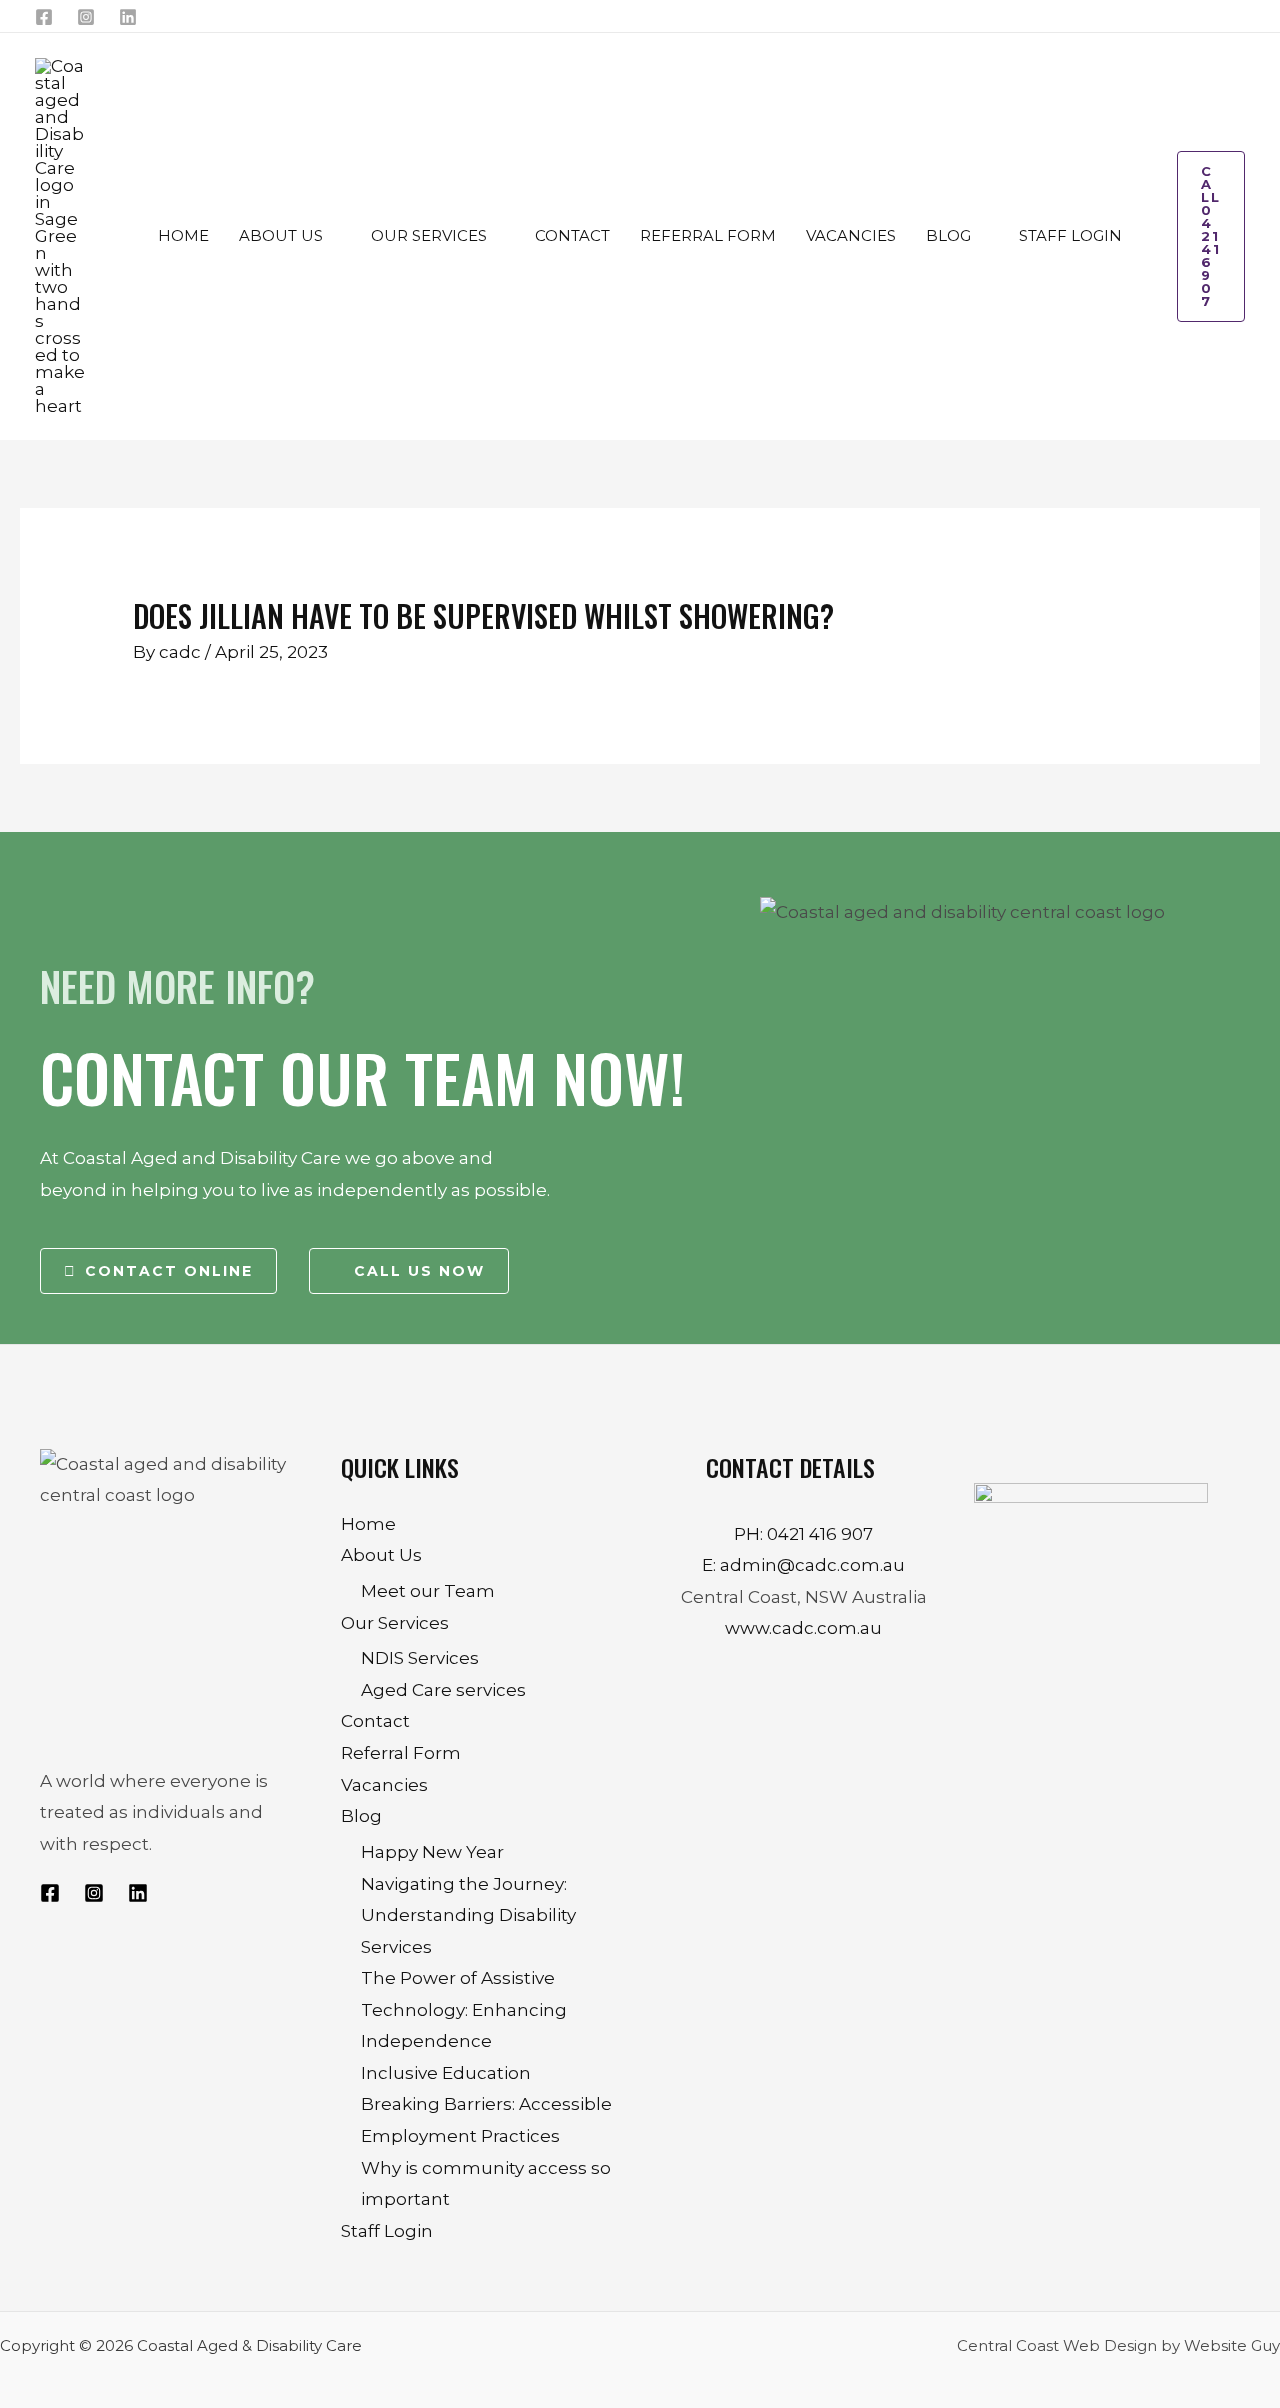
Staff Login (387, 2231)
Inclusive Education (446, 2073)
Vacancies (384, 1785)
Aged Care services (443, 1690)
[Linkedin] (128, 17)
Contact (375, 1721)
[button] (332, 236)
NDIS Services (420, 1658)
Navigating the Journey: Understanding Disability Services (468, 1915)
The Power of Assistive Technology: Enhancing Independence (464, 2009)
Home (368, 1524)
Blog (361, 1816)
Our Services (395, 1623)
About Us (381, 1555)
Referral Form (401, 1753)
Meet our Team (428, 1591)
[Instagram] (86, 17)
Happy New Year (432, 1852)
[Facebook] (44, 17)
